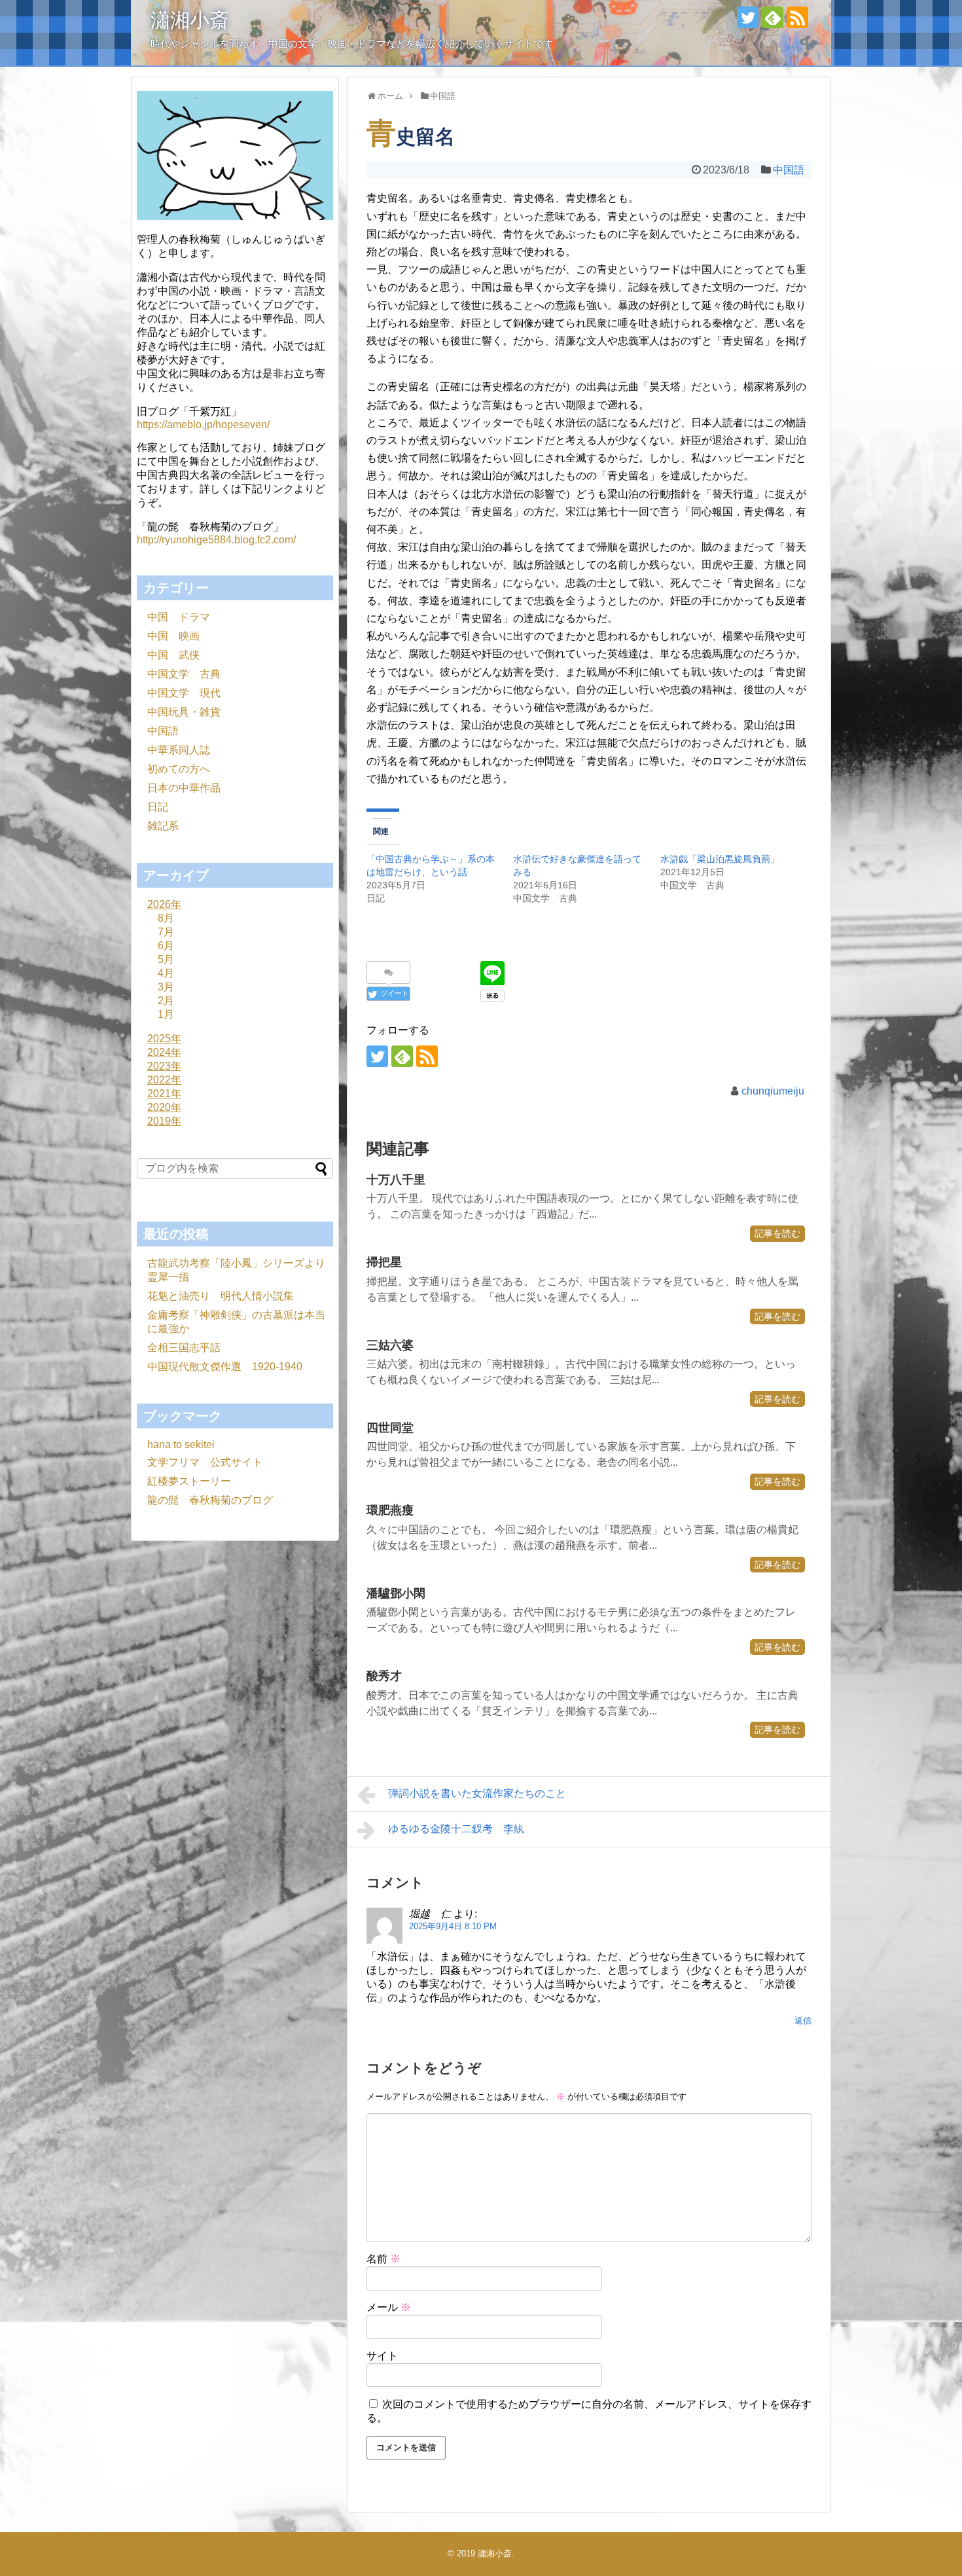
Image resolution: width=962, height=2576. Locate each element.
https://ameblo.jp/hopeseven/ (203, 425)
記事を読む (777, 1233)
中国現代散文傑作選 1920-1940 (225, 1367)
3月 (166, 987)
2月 (166, 1001)
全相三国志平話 (184, 1348)
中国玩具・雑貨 (184, 712)
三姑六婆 (390, 1345)
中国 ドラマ (179, 617)
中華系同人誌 (179, 750)
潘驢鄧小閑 (396, 1593)
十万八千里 (396, 1180)
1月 (166, 1014)
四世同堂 (390, 1428)
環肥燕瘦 (390, 1510)
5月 (166, 959)
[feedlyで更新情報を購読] (773, 17)
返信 (803, 2021)
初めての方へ (179, 769)
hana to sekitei (181, 1444)
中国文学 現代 (184, 693)
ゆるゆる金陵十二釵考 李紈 (456, 1829)
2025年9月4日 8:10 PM (453, 1926)
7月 (166, 932)
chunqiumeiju (773, 1091)
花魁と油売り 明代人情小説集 (221, 1296)
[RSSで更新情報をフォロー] (797, 17)
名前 (383, 2259)
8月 (166, 918)
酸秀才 (384, 1676)
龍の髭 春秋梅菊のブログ (210, 1500)
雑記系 (163, 826)
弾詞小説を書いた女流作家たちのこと (477, 1793)
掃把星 (384, 1262)
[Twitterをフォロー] (748, 17)
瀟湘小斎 (190, 20)
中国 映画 (173, 636)
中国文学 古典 (184, 674)
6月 (166, 946)
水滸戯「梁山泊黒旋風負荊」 (720, 859)
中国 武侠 (173, 655)
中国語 (789, 170)
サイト (382, 2356)
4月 (166, 973)
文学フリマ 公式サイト (205, 1462)
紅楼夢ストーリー (189, 1481)
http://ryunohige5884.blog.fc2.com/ (216, 540)
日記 (158, 807)
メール (389, 2307)
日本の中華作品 (184, 788)
